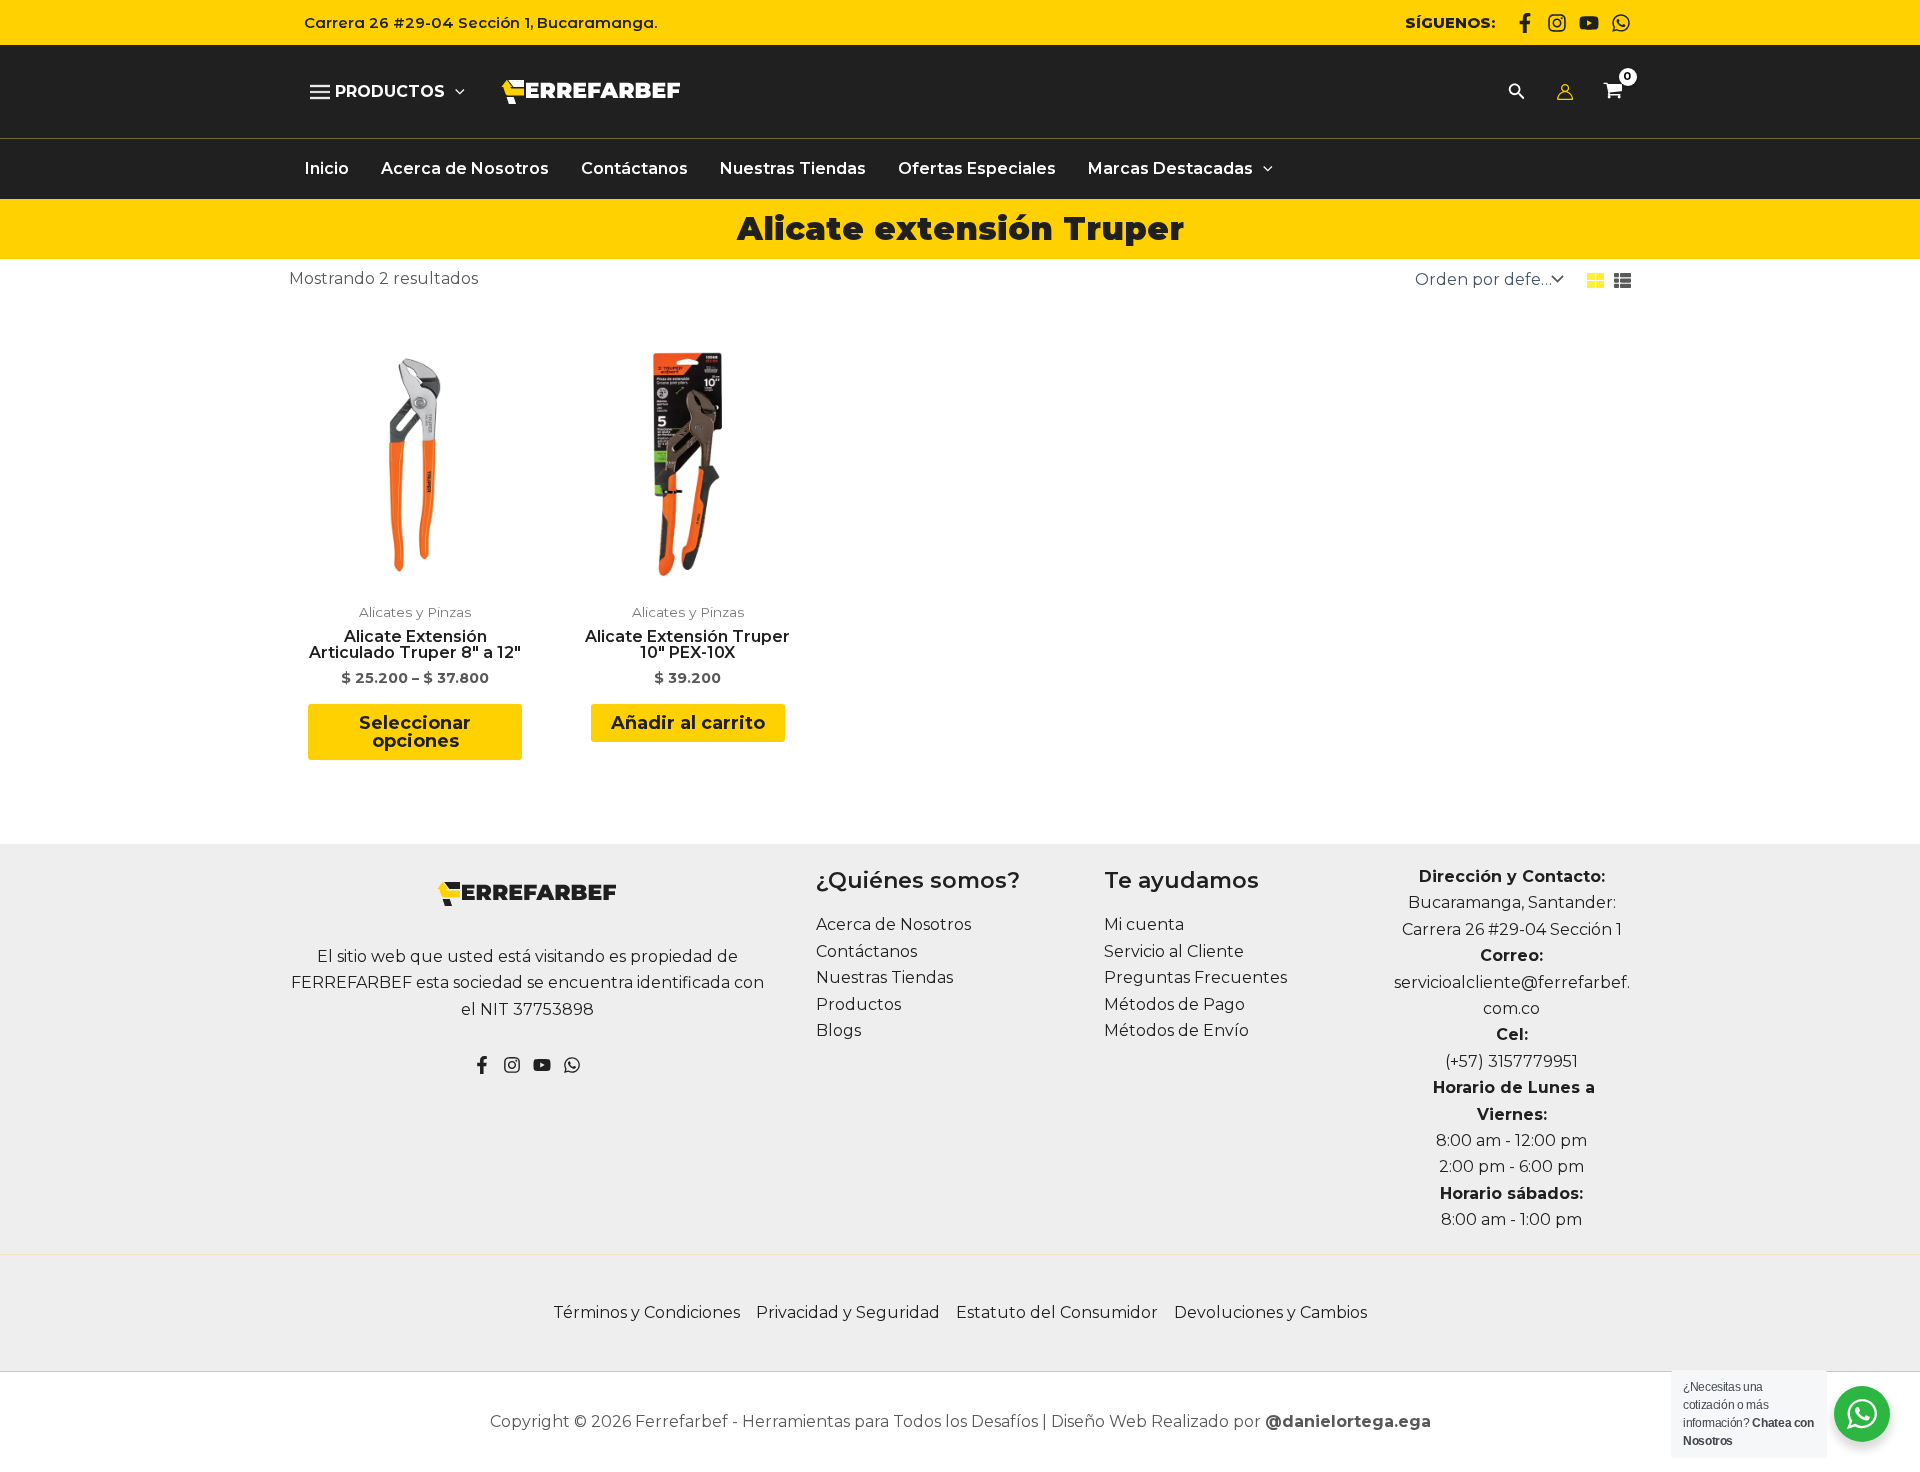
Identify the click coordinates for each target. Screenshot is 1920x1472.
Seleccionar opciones (415, 732)
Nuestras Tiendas (884, 977)
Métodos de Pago (1174, 1004)
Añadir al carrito (688, 723)
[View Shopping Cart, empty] (1612, 92)
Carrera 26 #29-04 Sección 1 (1512, 929)
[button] (473, 22)
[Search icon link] (1517, 94)
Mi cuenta (1144, 924)
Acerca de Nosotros (893, 924)
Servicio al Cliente (1174, 951)
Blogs (838, 1030)
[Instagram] (1557, 23)
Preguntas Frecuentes (1195, 977)
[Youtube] (1589, 23)
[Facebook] (1525, 23)
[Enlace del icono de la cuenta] (1565, 92)
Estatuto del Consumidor (1057, 1312)
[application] (455, 92)
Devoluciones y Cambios (1270, 1312)
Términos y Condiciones (646, 1312)
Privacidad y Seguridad (848, 1312)
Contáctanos (866, 951)
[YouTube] (542, 1065)
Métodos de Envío (1176, 1030)
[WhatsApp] (1621, 23)
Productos (858, 1004)
